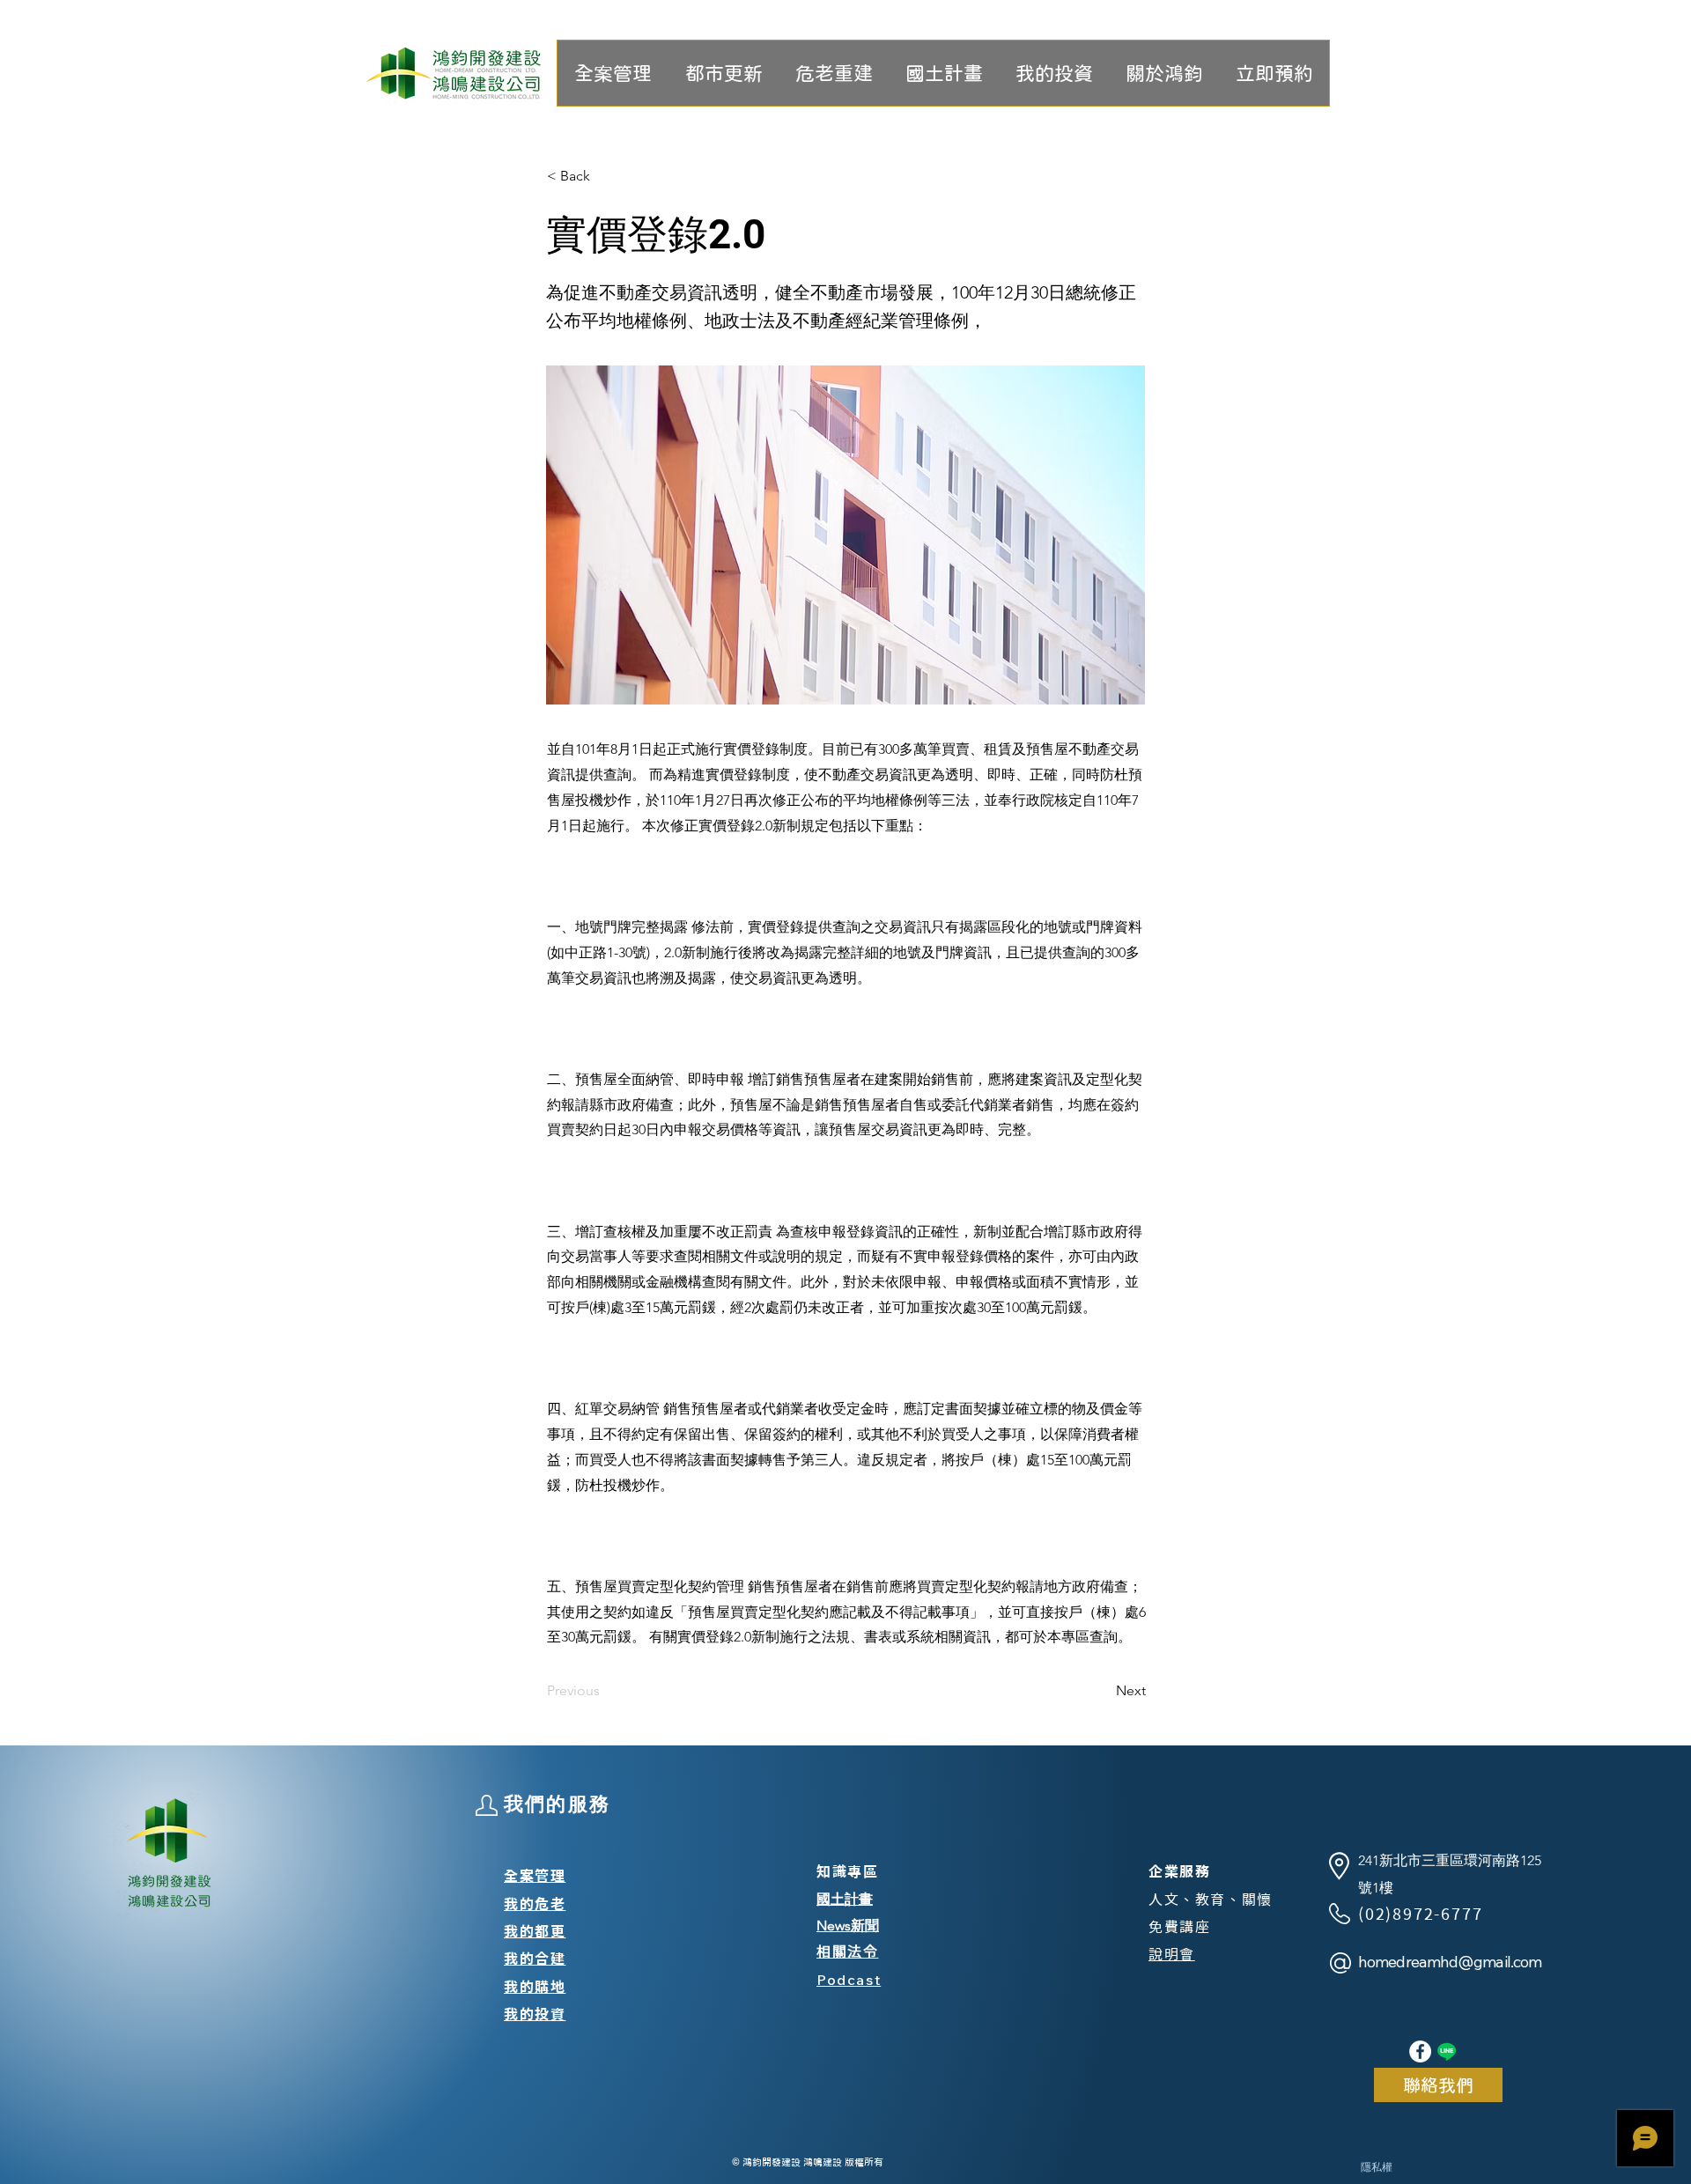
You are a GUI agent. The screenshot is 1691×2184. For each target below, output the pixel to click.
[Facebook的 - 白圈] (1420, 2051)
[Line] (1447, 2051)
